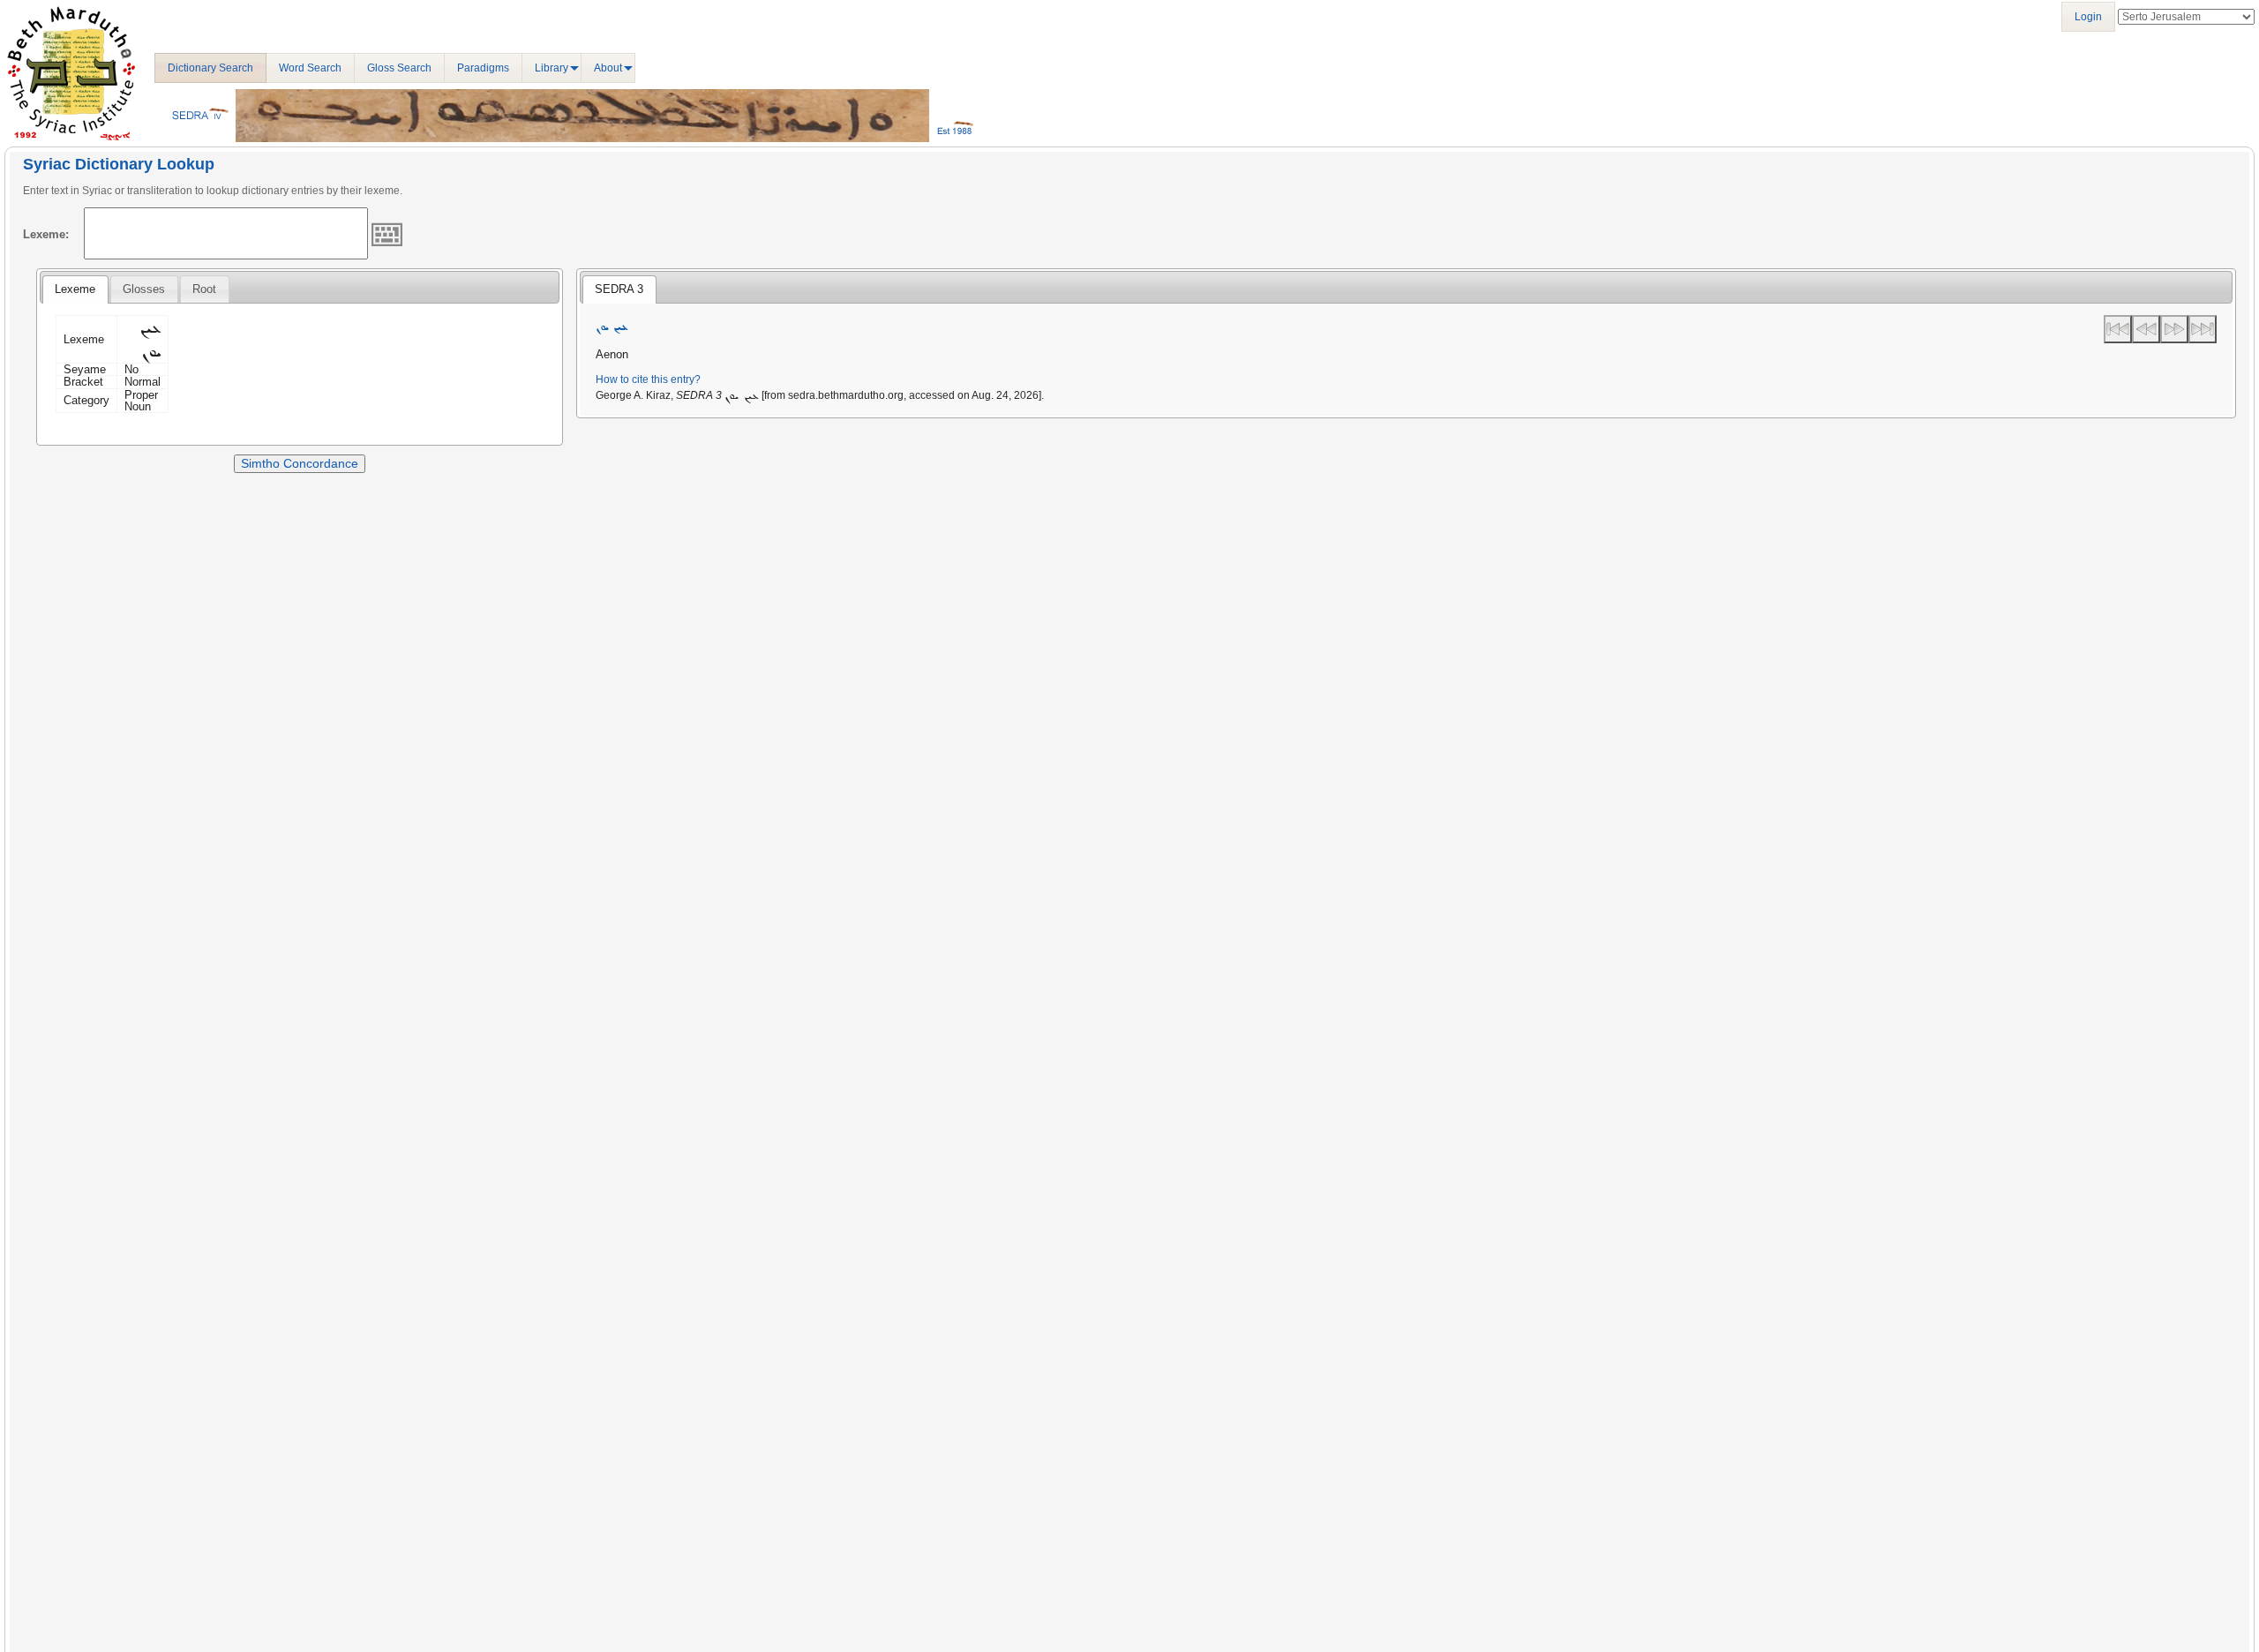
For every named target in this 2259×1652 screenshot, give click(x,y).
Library (552, 68)
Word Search (310, 68)
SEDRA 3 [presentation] (619, 289)
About (608, 68)
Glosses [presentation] (144, 289)
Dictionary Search (210, 68)
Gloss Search (399, 68)
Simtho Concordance (300, 463)
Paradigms (483, 68)
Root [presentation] (204, 289)
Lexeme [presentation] (75, 289)
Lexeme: (46, 234)
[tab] (75, 289)
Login (2088, 17)
